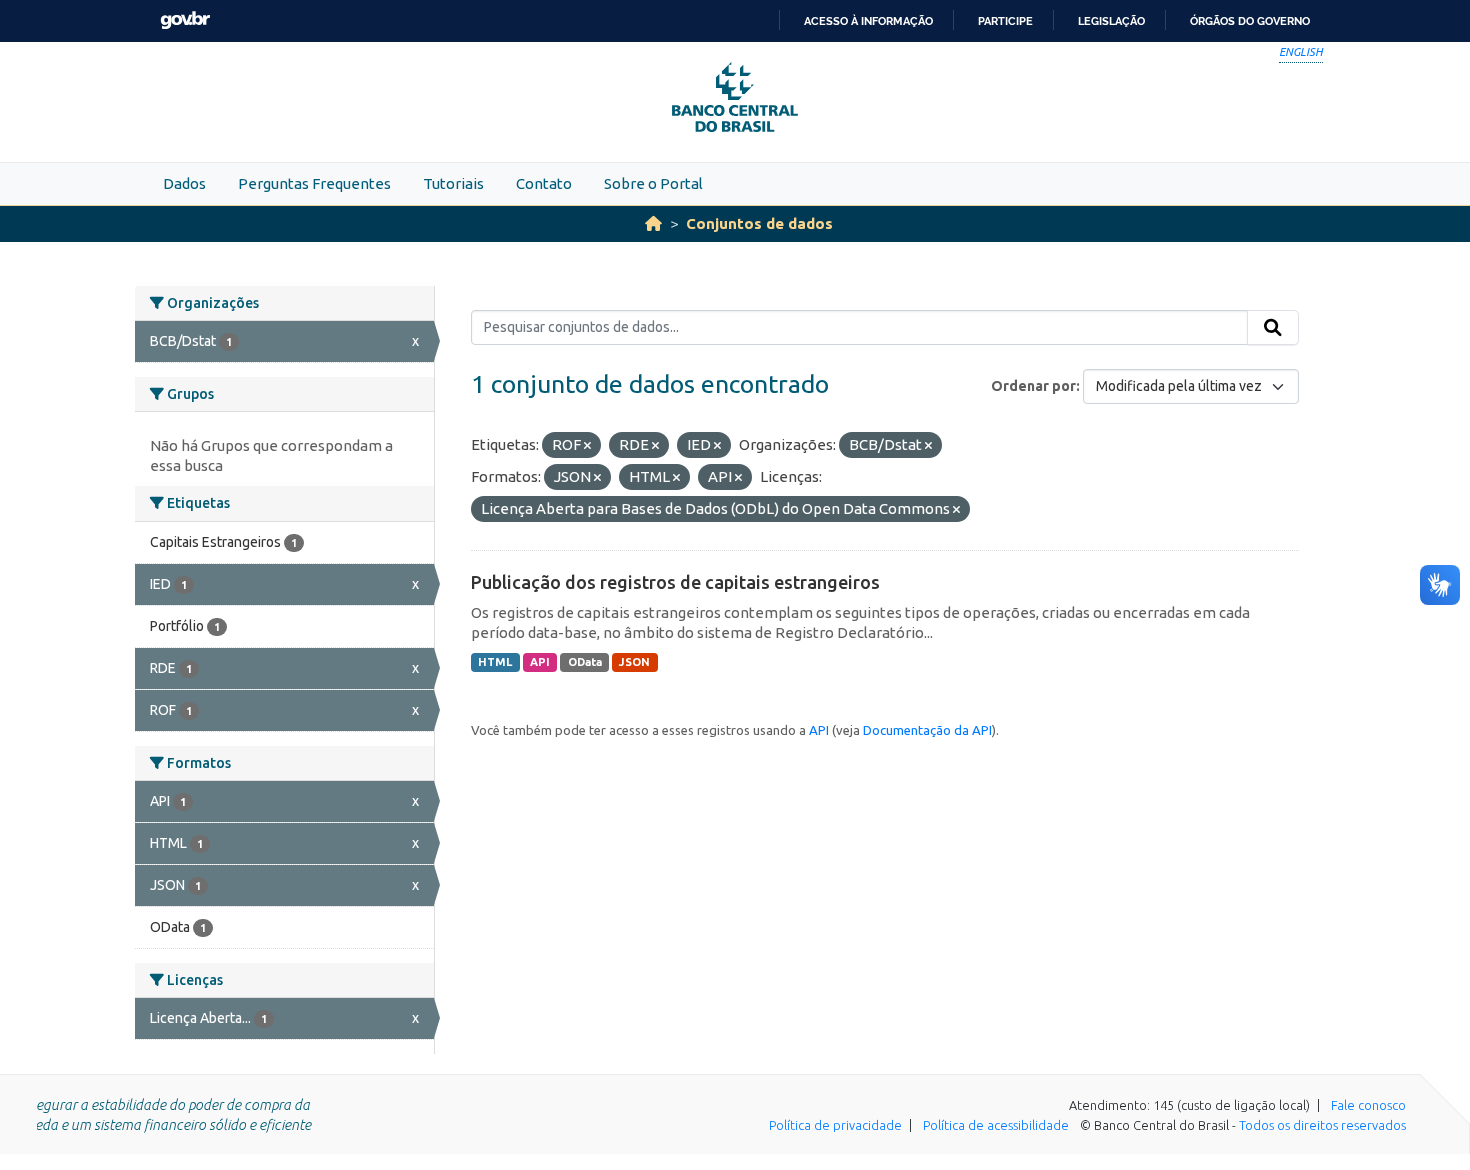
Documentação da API (927, 730)
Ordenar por (1033, 386)
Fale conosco (1368, 1105)
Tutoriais (453, 183)
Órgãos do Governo (1250, 21)
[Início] (653, 223)
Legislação (1111, 21)
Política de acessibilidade (996, 1125)
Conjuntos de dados (759, 223)
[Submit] (1273, 328)
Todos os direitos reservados (1322, 1125)
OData (585, 662)
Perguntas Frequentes (314, 183)
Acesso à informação (868, 21)
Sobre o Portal (653, 183)
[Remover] (587, 446)
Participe (1005, 21)
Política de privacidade (835, 1125)
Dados (184, 183)
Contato (544, 183)
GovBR (185, 20)
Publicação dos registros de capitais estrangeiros (675, 582)
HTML (495, 662)
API (540, 662)
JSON (634, 662)
